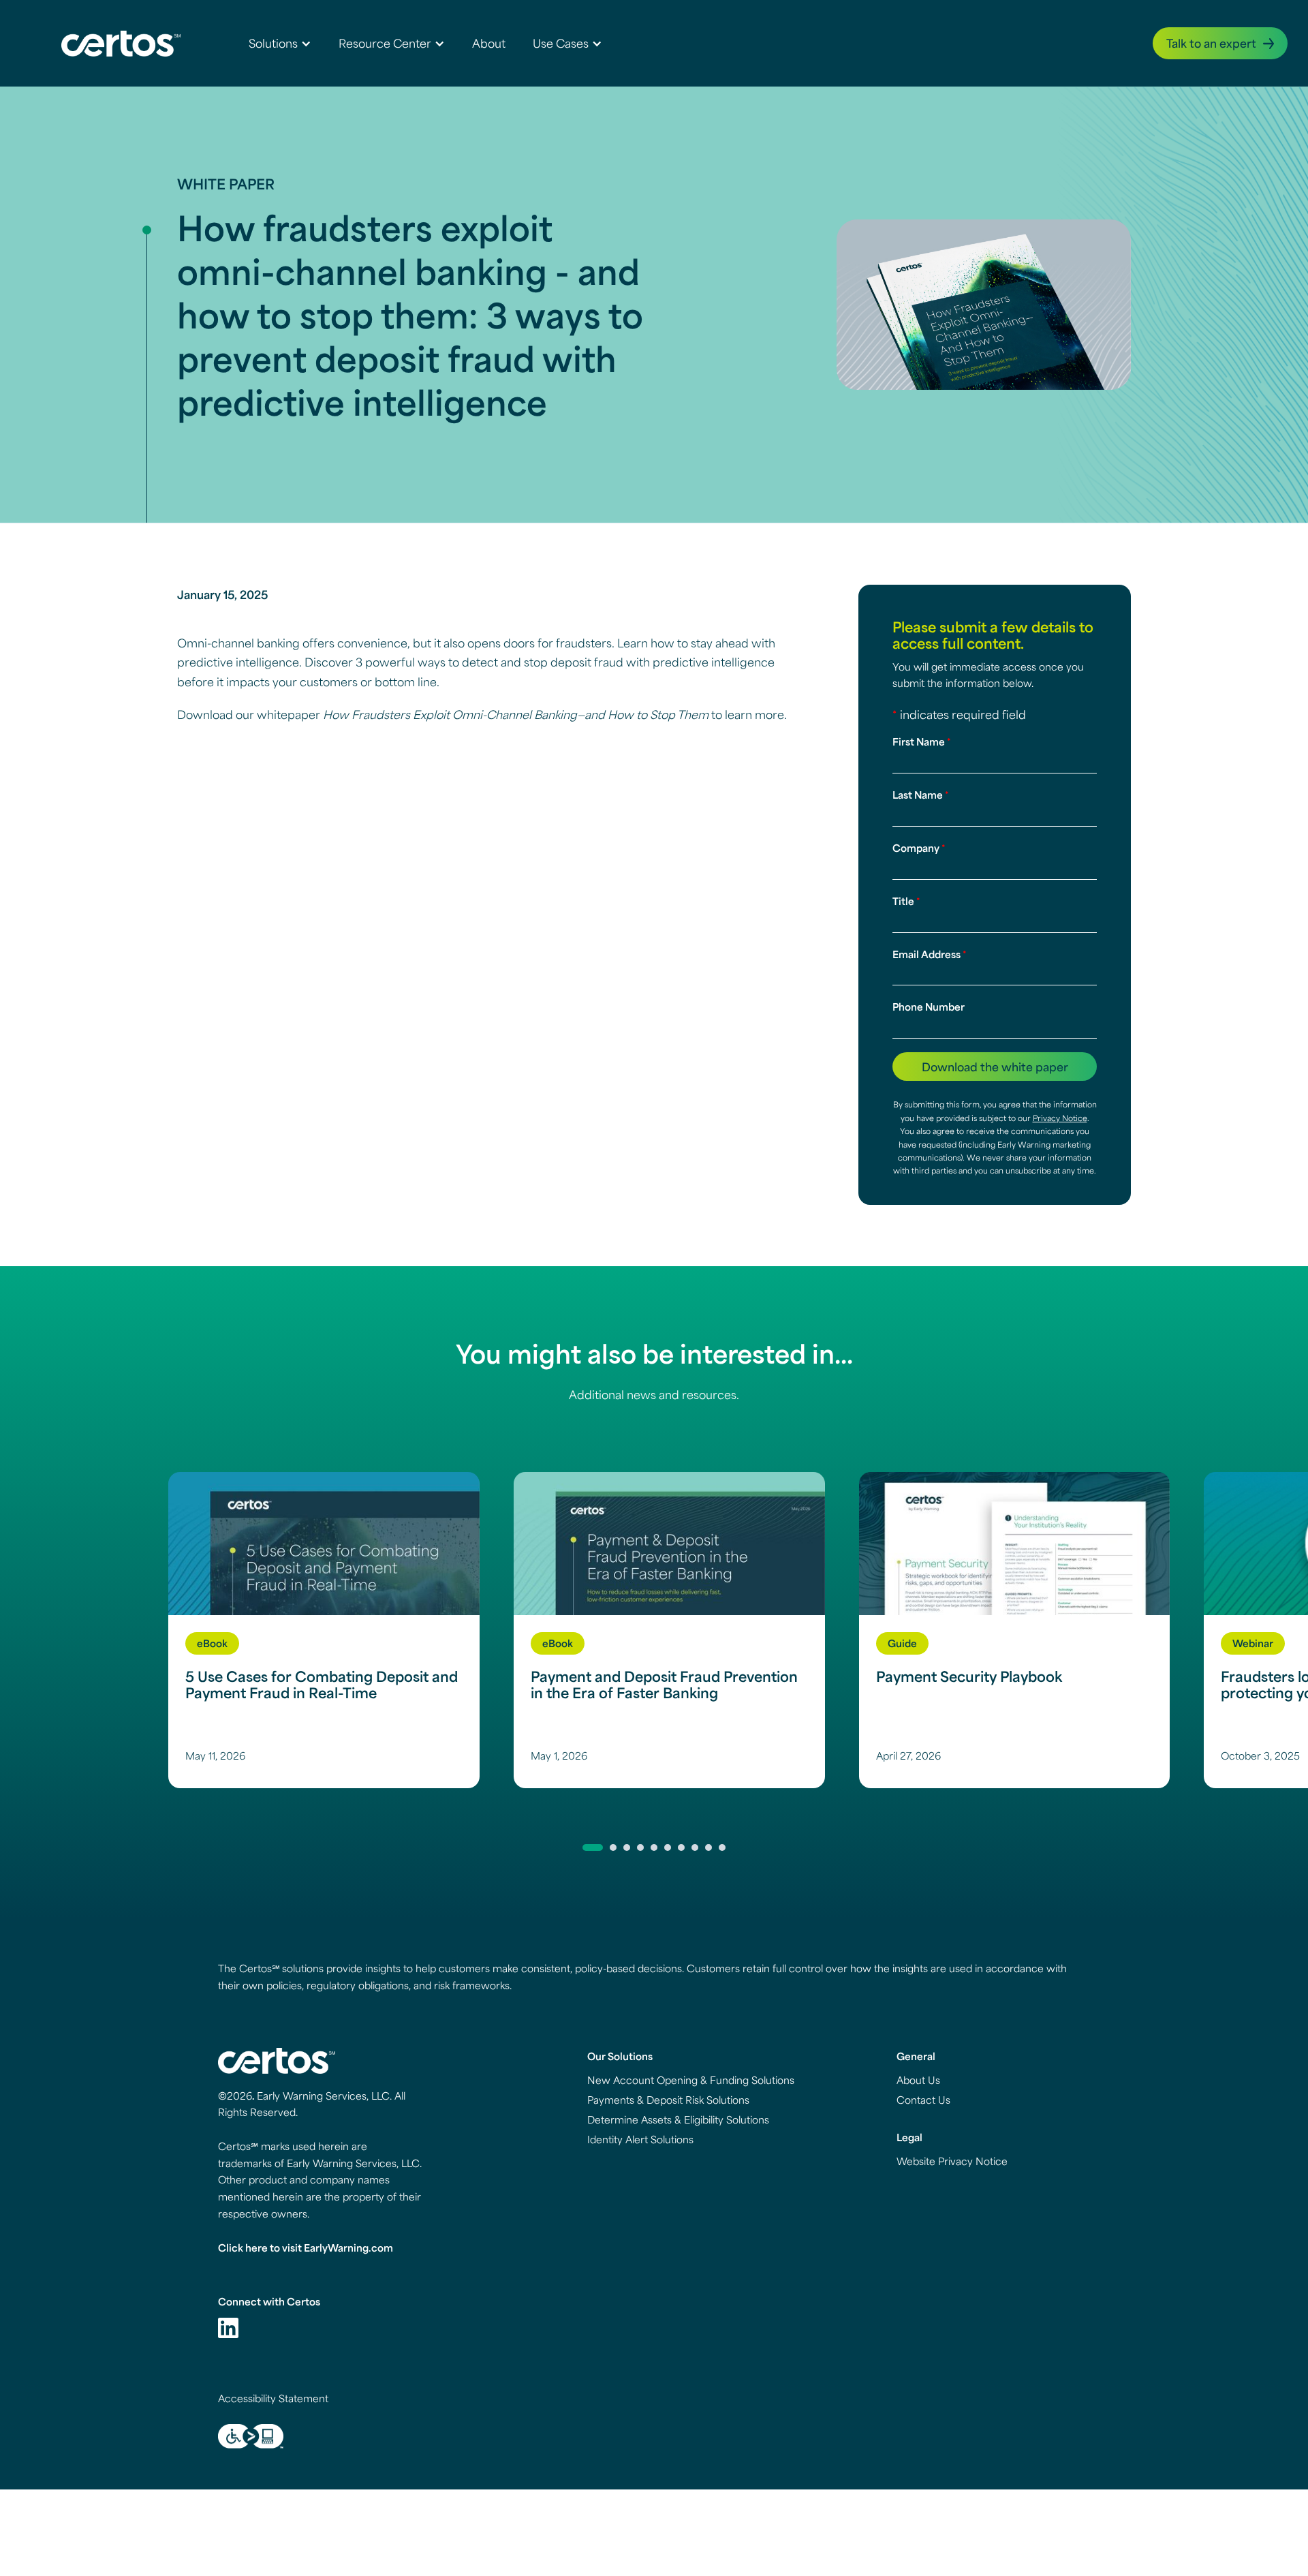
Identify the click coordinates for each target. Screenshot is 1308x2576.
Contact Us (923, 2100)
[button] (280, 43)
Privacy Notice (1060, 1118)
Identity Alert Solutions (640, 2139)
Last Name (920, 795)
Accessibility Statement (273, 2398)
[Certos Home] (121, 43)
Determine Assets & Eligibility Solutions (678, 2119)
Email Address (929, 954)
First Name (921, 741)
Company (919, 848)
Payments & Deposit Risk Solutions (668, 2100)
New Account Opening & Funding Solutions (691, 2080)
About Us (918, 2080)
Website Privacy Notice (952, 2161)
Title (906, 901)
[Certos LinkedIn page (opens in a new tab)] (228, 2328)
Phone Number (929, 1007)
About (489, 43)
